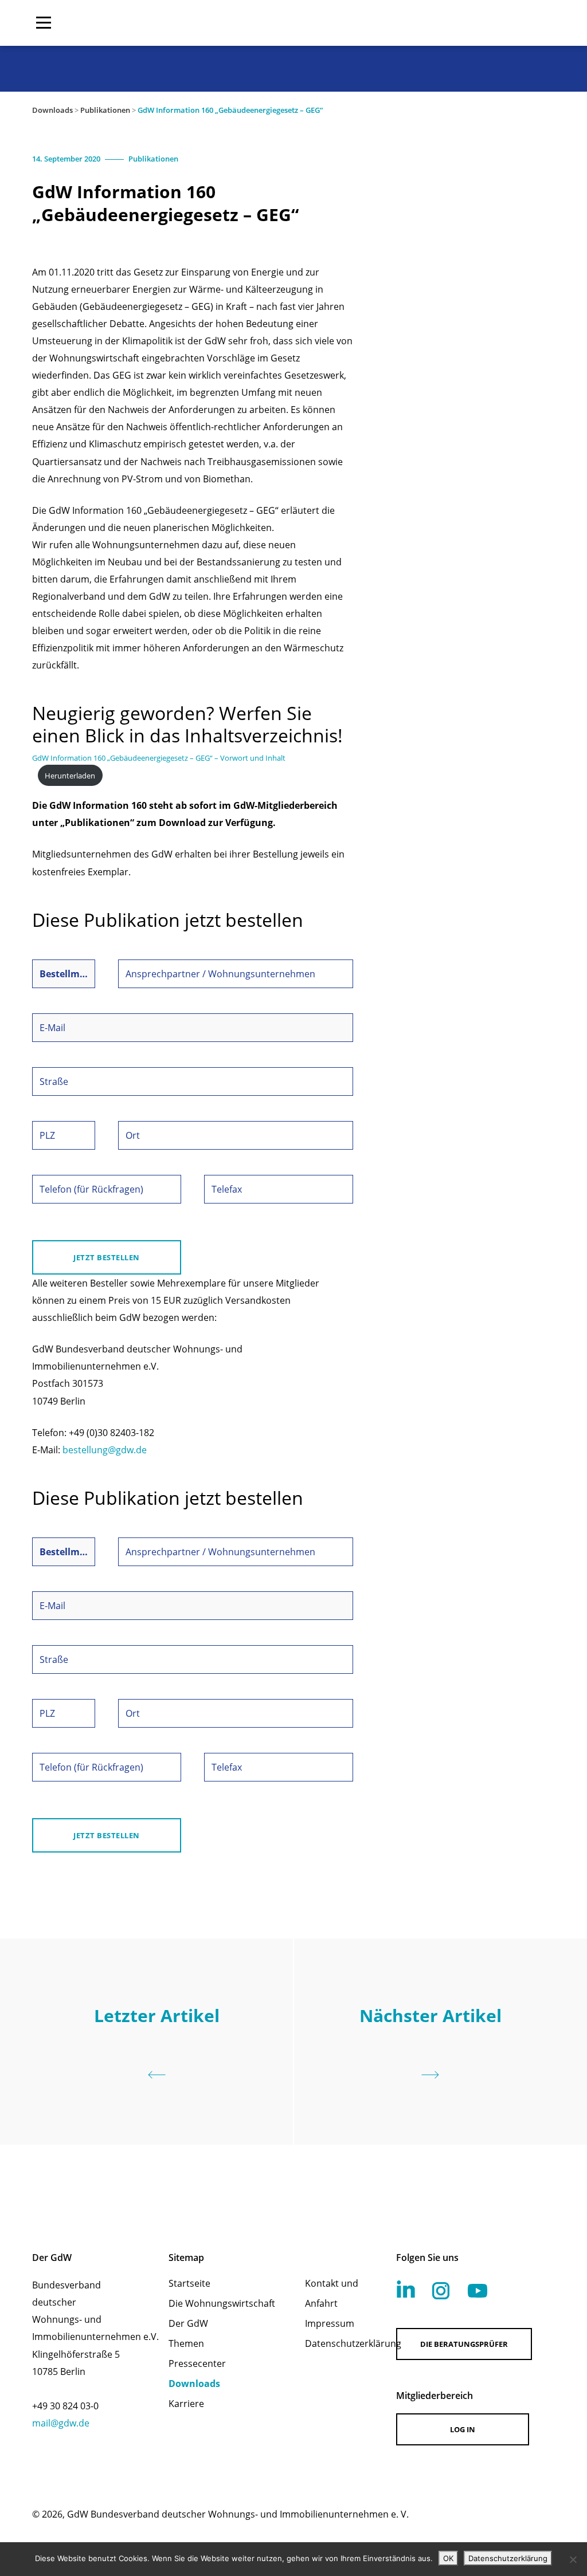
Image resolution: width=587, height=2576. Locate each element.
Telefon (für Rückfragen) (91, 1189)
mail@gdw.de (61, 2423)
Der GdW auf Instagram (441, 2291)
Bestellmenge (64, 974)
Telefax (227, 1189)
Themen (186, 2343)
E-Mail (52, 1028)
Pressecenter (197, 2363)
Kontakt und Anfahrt (332, 2293)
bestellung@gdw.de (105, 1450)
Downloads (52, 110)
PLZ (47, 1135)
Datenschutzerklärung (336, 2343)
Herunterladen (70, 776)
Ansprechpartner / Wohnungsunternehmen (220, 974)
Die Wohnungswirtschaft (222, 2303)
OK (448, 2558)
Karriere (186, 2404)
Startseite (189, 2283)
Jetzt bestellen (107, 1257)
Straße (54, 1081)
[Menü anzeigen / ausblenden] (44, 23)
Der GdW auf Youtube (478, 2291)
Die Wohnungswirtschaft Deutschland (482, 23)
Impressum (330, 2323)
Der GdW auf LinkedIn (406, 2289)
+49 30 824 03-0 (65, 2406)
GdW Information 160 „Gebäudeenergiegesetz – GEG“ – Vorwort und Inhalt (159, 758)
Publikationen (105, 110)
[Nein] (573, 2559)
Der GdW (188, 2323)
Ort (133, 1135)
